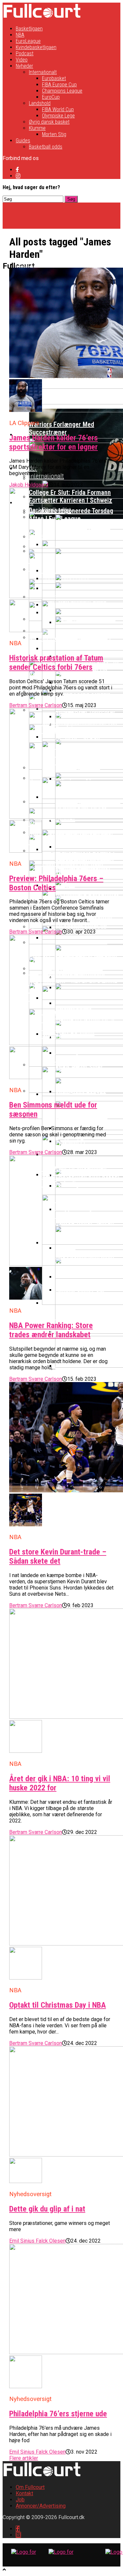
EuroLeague (28, 41)
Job (20, 2500)
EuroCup (51, 97)
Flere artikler (24, 2458)
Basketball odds (46, 147)
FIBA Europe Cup (59, 85)
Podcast (25, 53)
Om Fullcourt (30, 2487)
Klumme (37, 128)
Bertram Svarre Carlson (36, 705)
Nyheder (24, 66)
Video (22, 60)
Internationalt (43, 72)
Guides (23, 141)
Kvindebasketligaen (36, 47)
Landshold (40, 103)
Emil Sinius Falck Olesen (37, 2241)
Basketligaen (29, 29)
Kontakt (24, 2493)
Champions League (62, 91)
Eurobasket (54, 78)
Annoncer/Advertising (41, 2506)
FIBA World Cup (58, 109)
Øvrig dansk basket (49, 122)
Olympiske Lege (58, 116)
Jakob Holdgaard (29, 485)
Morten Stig (54, 134)
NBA (20, 35)
